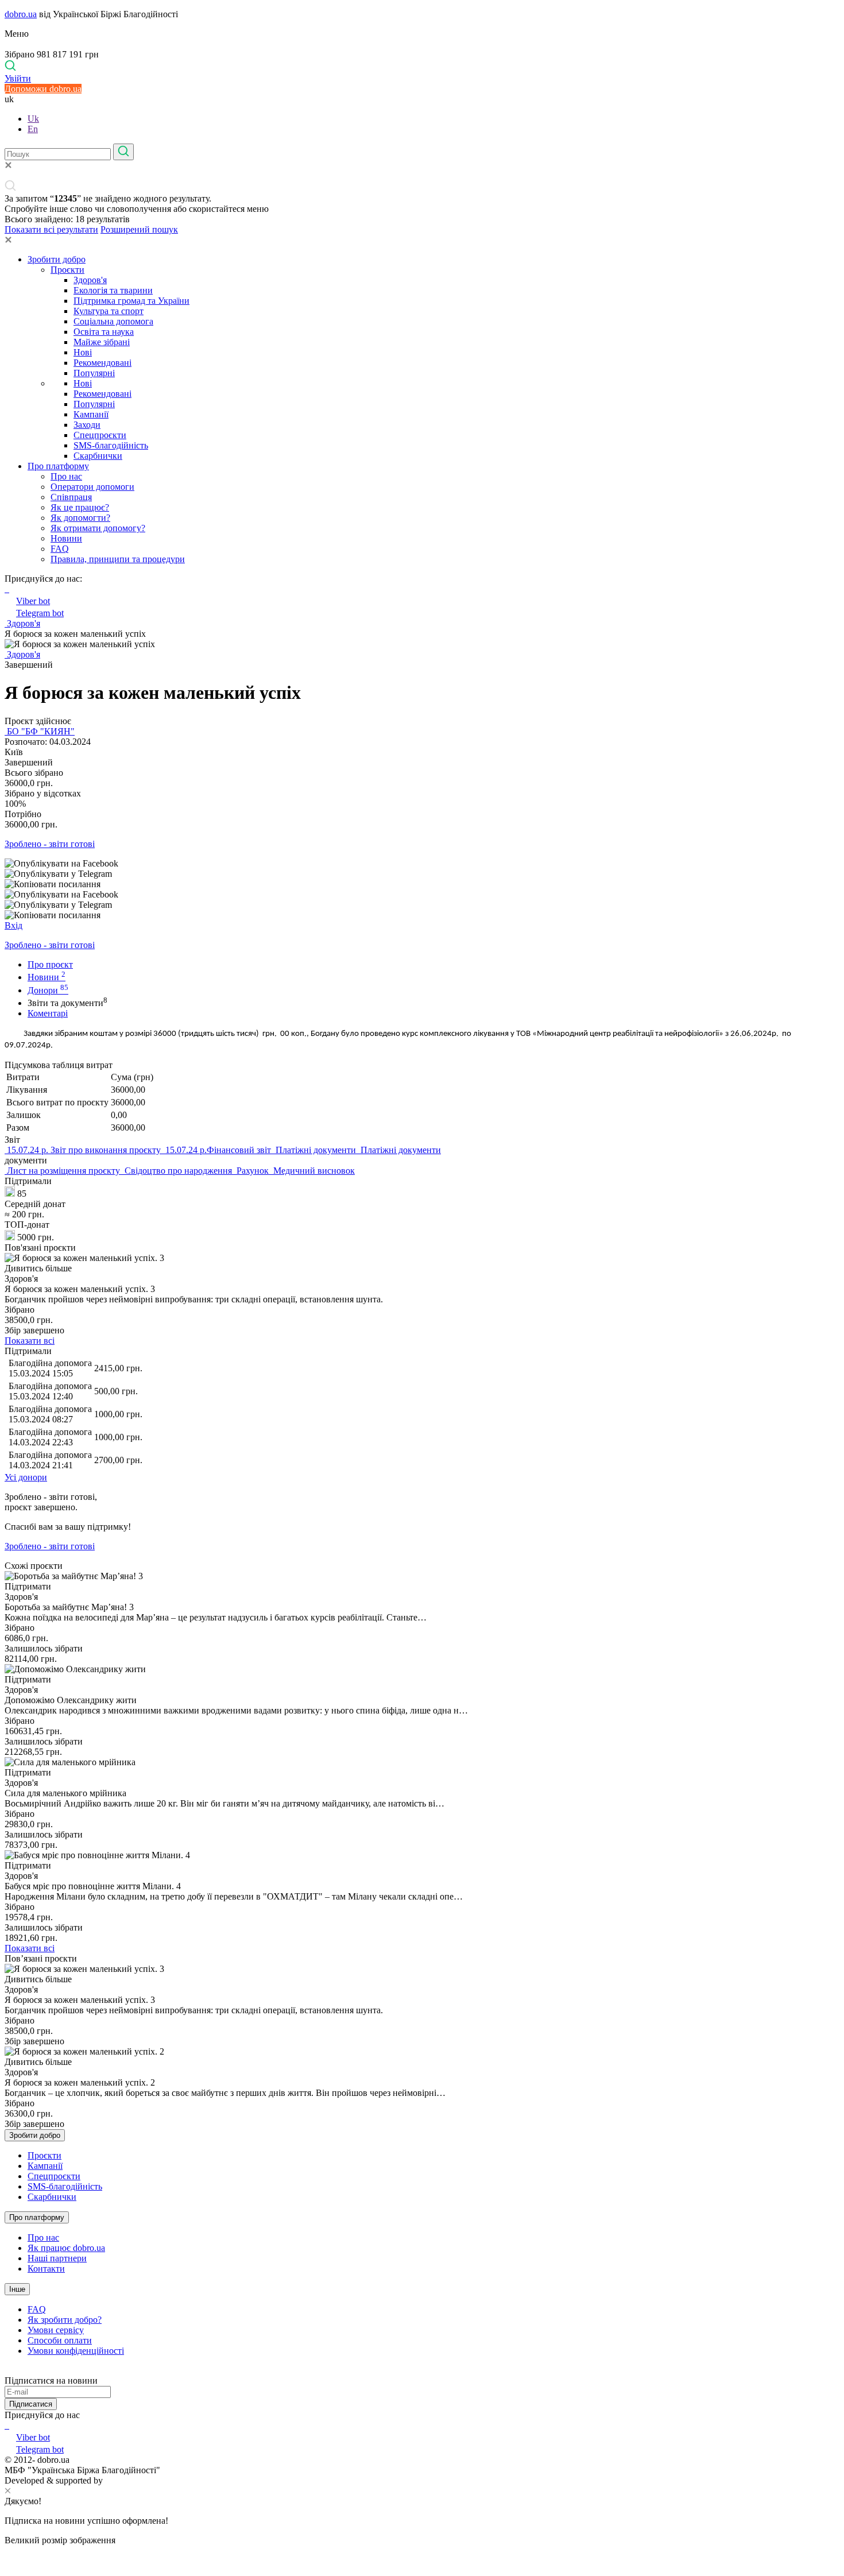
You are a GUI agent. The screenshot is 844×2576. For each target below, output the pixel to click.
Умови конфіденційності (76, 2351)
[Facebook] (6, 2425)
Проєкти (67, 270)
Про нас (66, 476)
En (33, 129)
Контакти (46, 2268)
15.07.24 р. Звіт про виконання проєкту (84, 1150)
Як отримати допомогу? (98, 528)
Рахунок (253, 1171)
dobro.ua (21, 14)
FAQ (60, 549)
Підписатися (31, 2404)
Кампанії (91, 414)
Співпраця (71, 497)
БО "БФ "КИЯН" (40, 731)
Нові (83, 352)
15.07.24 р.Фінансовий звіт (218, 1150)
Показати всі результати (51, 229)
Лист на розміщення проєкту (63, 1171)
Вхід (13, 925)
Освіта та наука (104, 332)
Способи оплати (60, 2340)
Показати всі (30, 1341)
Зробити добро (57, 259)
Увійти (18, 78)
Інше (17, 2289)
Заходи (87, 425)
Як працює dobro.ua (66, 2248)
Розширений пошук (139, 229)
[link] (422, 864)
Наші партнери (57, 2258)
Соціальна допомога (113, 321)
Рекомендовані (102, 363)
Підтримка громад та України (131, 301)
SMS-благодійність (111, 445)
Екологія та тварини (113, 290)
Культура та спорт (109, 311)
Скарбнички (98, 456)
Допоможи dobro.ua (43, 89)
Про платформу (58, 466)
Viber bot (33, 601)
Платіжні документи (316, 1150)
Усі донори (26, 1477)
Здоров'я (90, 280)
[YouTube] (8, 2425)
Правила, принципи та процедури (118, 559)
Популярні (94, 373)
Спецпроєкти (100, 435)
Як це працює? (80, 507)
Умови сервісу (56, 2330)
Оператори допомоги (92, 487)
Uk (33, 119)
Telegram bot (40, 613)
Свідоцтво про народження (178, 1171)
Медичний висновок (313, 1171)
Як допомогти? (80, 518)
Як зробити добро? (65, 2320)
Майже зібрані (102, 342)
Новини (66, 538)
